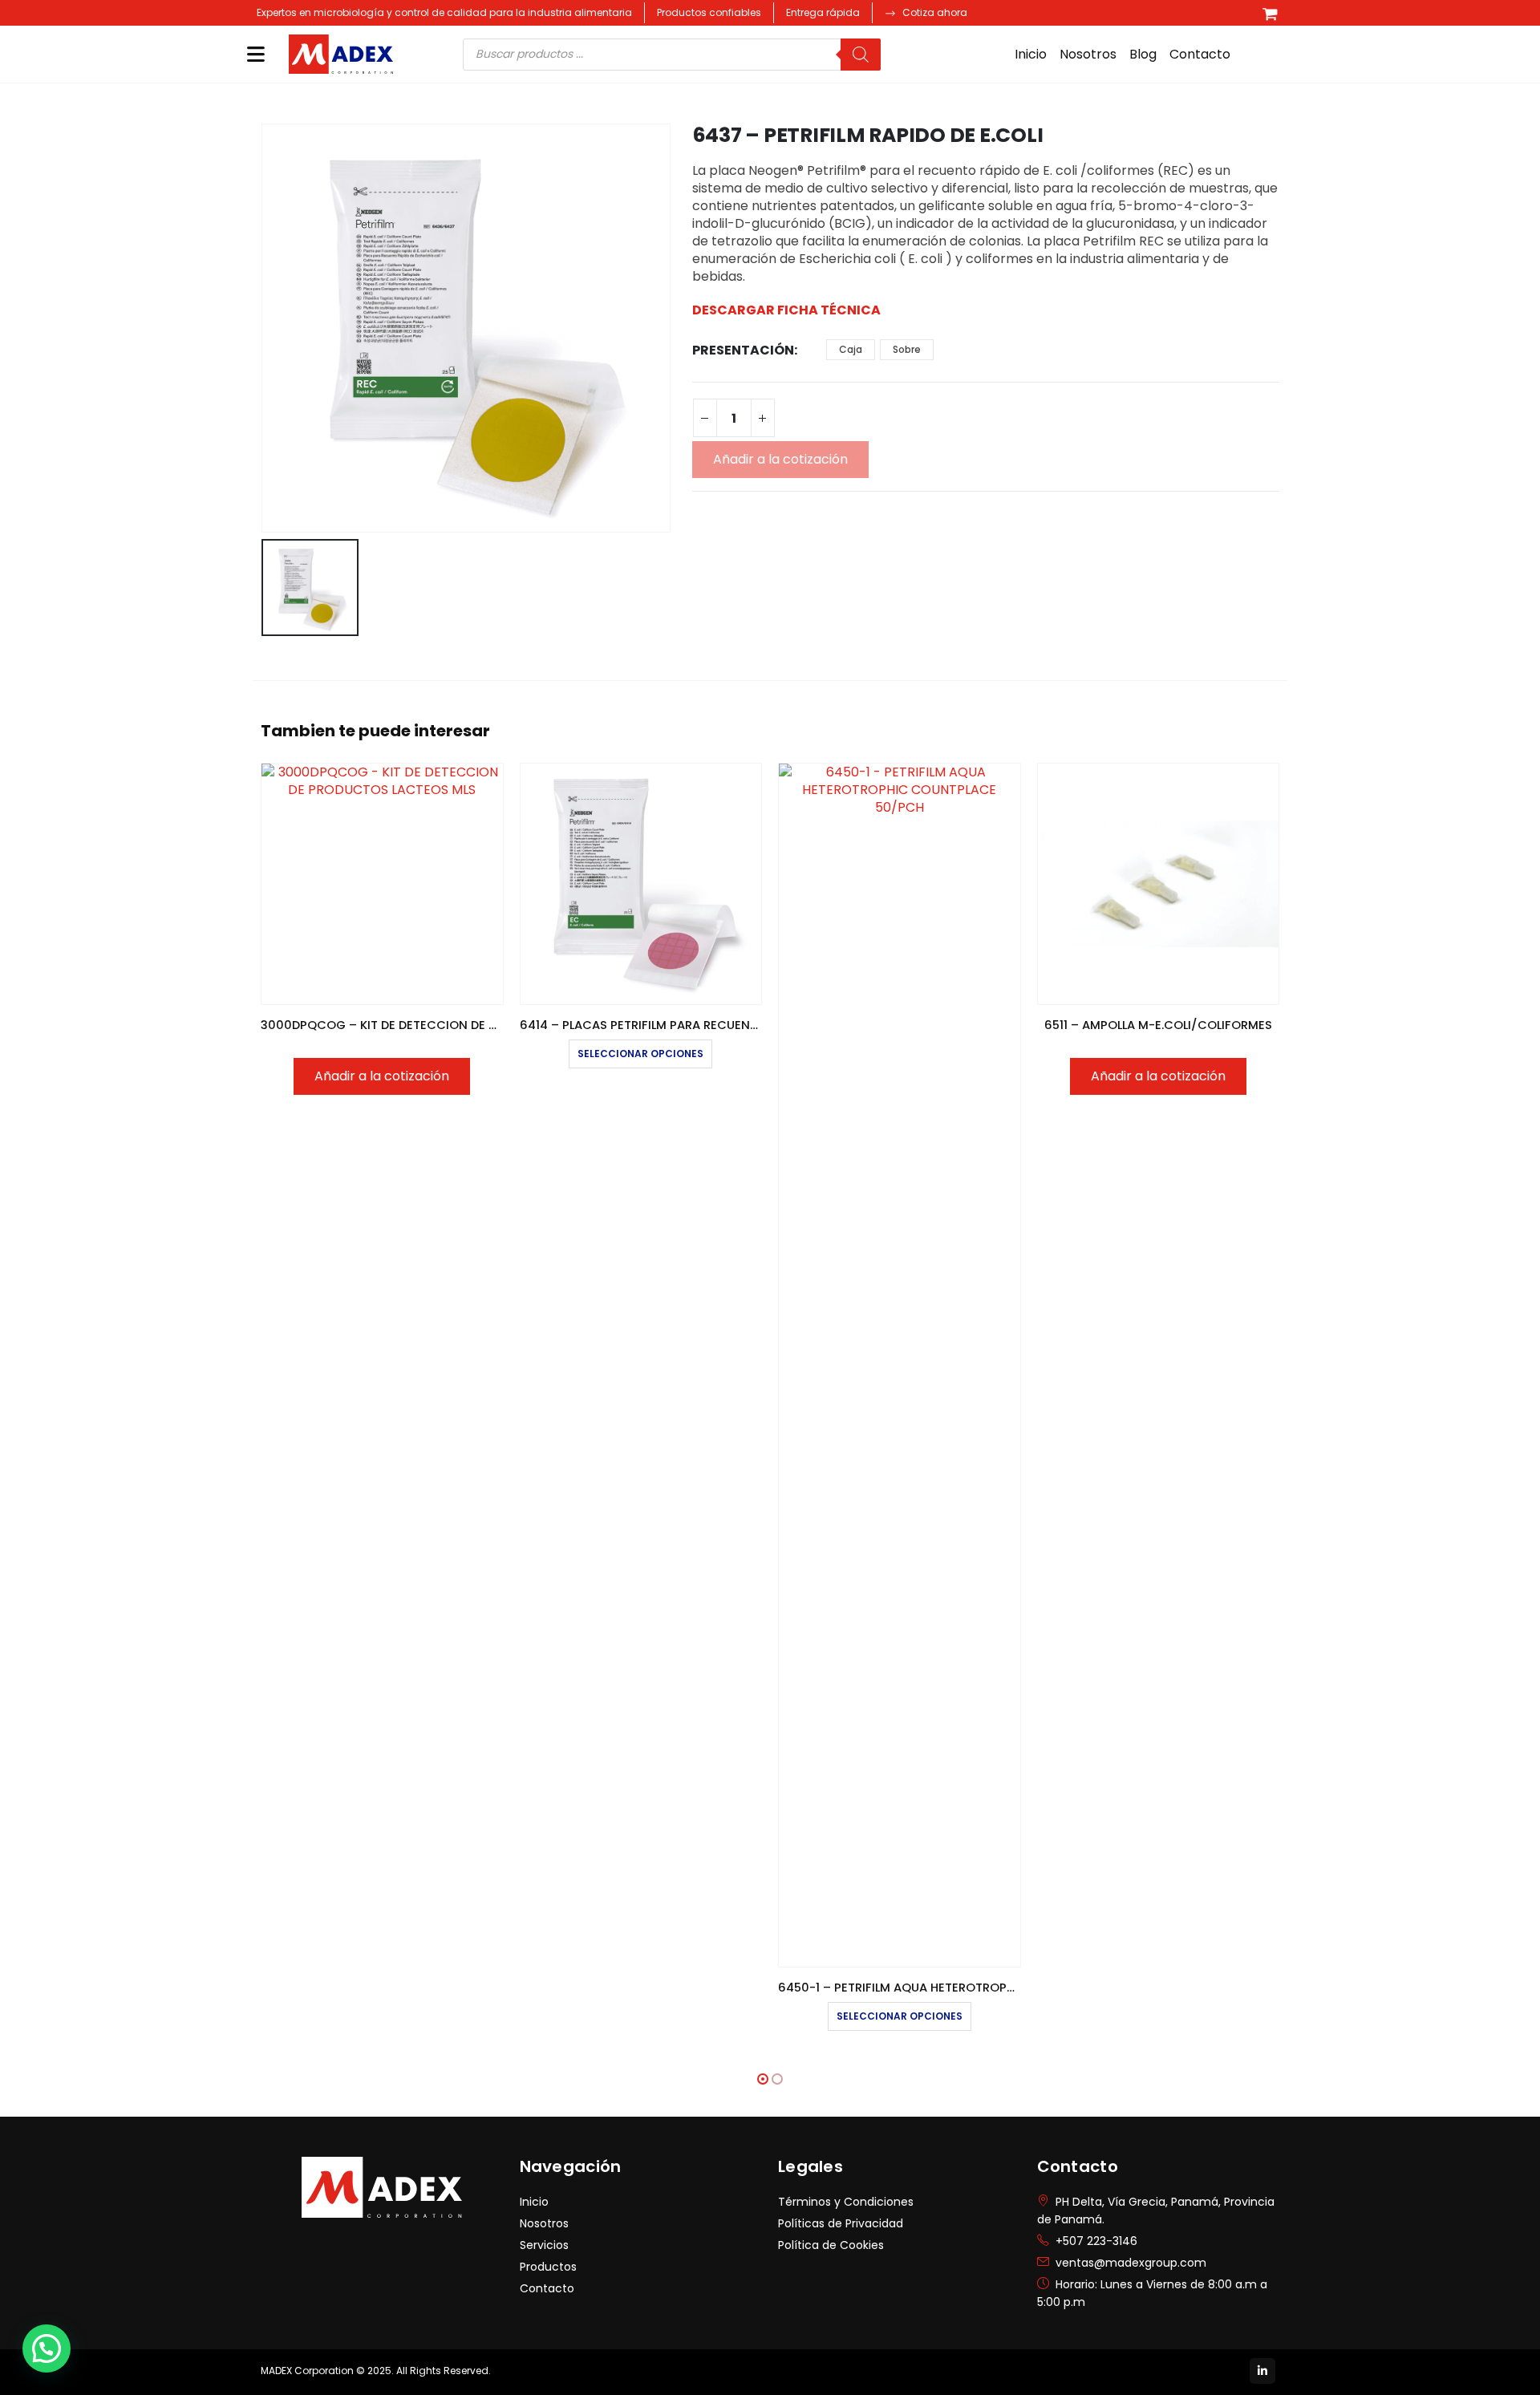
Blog (1143, 54)
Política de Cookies (831, 2245)
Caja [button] (851, 349)
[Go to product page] (382, 884)
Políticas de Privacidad (841, 2223)
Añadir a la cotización (780, 459)
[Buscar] (861, 55)
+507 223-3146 (1096, 2241)
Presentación (743, 350)
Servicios (544, 2245)
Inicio (1031, 54)
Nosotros (1088, 54)
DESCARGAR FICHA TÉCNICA (786, 310)
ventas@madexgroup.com (1131, 2263)
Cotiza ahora (935, 12)
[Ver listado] (1270, 13)
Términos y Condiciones (846, 2202)
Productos (548, 2267)
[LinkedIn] (1262, 2371)
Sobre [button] (907, 349)
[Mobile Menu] (256, 54)
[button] (763, 2079)
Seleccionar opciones (640, 1054)
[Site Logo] (341, 55)
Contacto (1200, 54)
